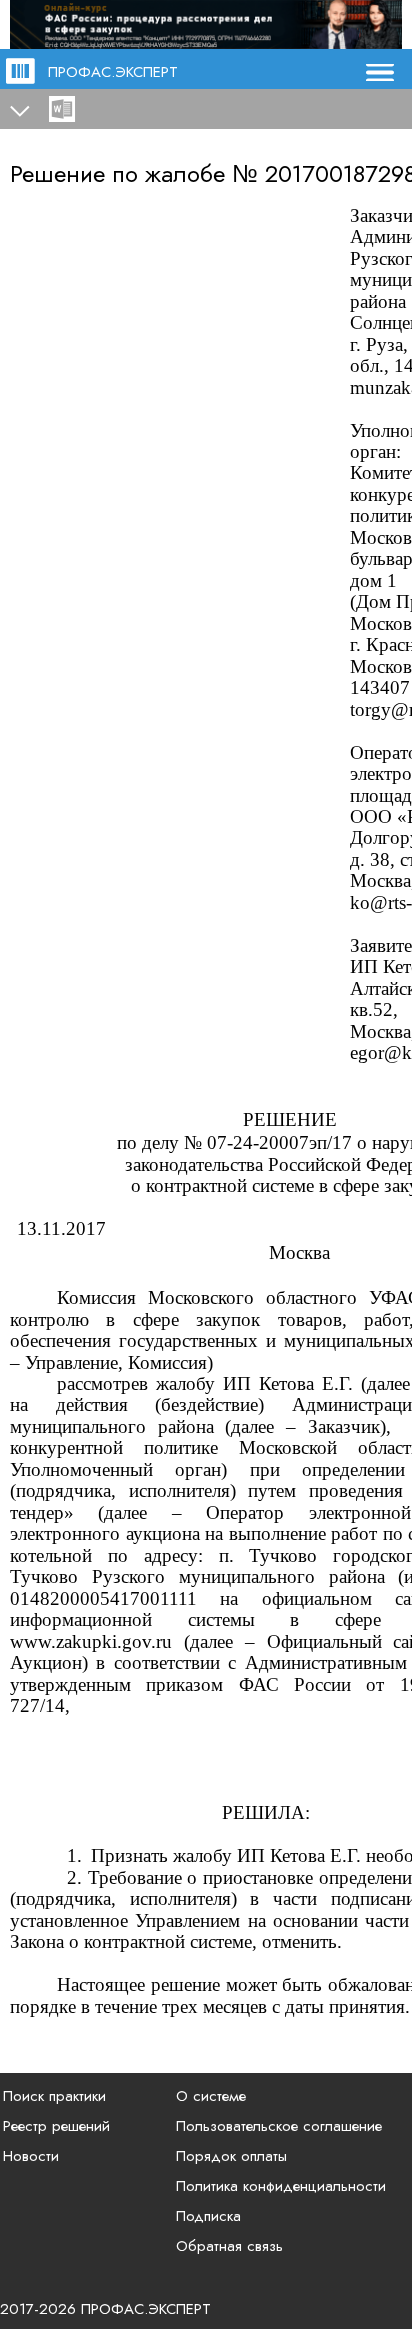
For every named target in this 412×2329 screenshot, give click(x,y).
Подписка (208, 2216)
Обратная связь (229, 2246)
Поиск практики (54, 2096)
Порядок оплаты (231, 2156)
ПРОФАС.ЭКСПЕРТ (113, 72)
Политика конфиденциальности (281, 2186)
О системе (211, 2096)
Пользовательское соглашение (279, 2126)
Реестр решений (56, 2126)
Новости (31, 2156)
